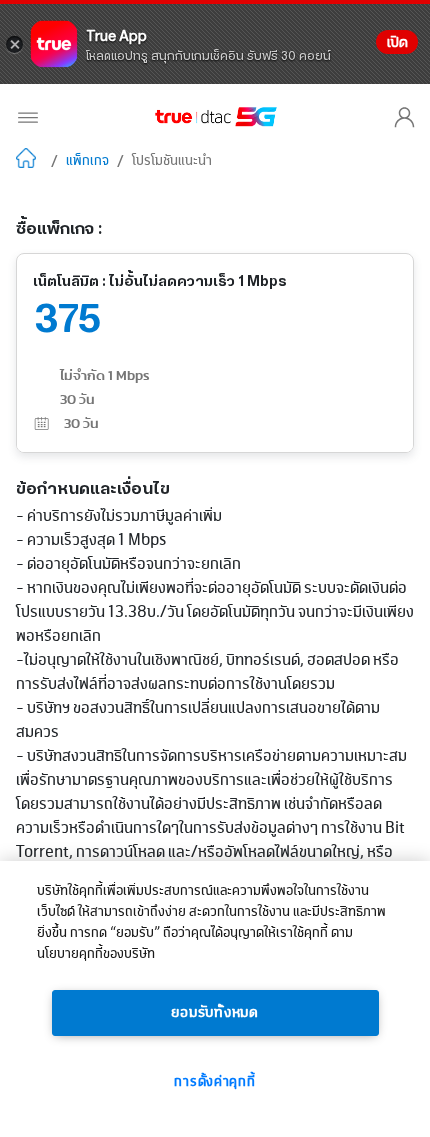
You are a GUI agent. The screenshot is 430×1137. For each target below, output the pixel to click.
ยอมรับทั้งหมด (215, 1013)
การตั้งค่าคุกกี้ (214, 1082)
